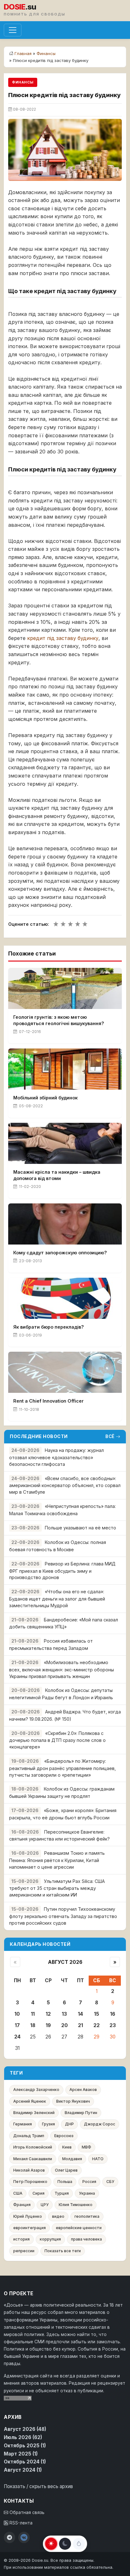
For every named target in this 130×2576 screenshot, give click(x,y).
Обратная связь (26, 2512)
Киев (67, 2147)
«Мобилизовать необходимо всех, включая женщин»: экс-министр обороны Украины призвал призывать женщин (62, 1669)
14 (80, 2014)
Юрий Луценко (28, 2216)
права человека (86, 2239)
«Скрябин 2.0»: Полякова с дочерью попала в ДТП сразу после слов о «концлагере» (57, 1740)
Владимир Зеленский (34, 2113)
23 (113, 2025)
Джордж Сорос (100, 2124)
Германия (23, 2124)
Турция (62, 2193)
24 (17, 2037)
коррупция (50, 2239)
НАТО (98, 2159)
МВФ (86, 2147)
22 (97, 2025)
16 (113, 2014)
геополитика (87, 2216)
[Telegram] (9, 2537)
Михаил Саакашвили (33, 2159)
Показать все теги (63, 2251)
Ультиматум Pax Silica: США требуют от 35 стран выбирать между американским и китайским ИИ (57, 1888)
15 (97, 2014)
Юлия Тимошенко (76, 2205)
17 (17, 2025)
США (18, 2193)
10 (17, 2014)
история (21, 2239)
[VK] (24, 2537)
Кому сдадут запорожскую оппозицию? (60, 1253)
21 (80, 2025)
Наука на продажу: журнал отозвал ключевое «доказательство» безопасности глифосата (56, 1457)
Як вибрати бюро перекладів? (49, 1327)
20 (65, 2025)
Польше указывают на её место (80, 1528)
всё (110, 1436)
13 (64, 2014)
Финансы (46, 53)
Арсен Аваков (83, 2090)
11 (33, 2014)
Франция (22, 2205)
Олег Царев (66, 2170)
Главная (23, 53)
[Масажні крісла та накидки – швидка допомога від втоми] (65, 1143)
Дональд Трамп (29, 2136)
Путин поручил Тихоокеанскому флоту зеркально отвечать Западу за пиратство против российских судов (63, 1916)
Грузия (48, 2124)
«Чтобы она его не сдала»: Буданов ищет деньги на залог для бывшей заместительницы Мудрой (57, 1598)
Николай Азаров (29, 2170)
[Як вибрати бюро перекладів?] (65, 1298)
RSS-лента (20, 2523)
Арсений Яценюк (30, 2101)
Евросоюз (64, 2136)
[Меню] (13, 30)
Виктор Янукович (73, 2101)
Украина (87, 2193)
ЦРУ (45, 2205)
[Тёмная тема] (65, 2544)
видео (58, 2216)
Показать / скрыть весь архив (38, 2486)
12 (48, 2014)
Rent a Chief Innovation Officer (48, 1401)
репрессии (24, 2251)
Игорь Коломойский (33, 2147)
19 (48, 2025)
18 (33, 2025)
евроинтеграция (30, 2228)
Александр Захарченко (36, 2090)
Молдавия (72, 2159)
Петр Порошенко (30, 2182)
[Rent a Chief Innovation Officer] (65, 1372)
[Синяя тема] (79, 2544)
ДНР (69, 2124)
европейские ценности (79, 2228)
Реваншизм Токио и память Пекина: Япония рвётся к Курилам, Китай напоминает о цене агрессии (57, 1860)
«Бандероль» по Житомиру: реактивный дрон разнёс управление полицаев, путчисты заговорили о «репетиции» (62, 1768)
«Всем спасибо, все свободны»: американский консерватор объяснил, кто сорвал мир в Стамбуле (65, 1485)
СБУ (110, 2182)
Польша (65, 2182)
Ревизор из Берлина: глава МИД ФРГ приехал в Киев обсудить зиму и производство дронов (62, 1571)
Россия (89, 2182)
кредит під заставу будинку (63, 638)
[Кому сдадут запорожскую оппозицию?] (65, 1224)
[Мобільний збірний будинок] (65, 1069)
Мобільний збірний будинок (45, 1098)
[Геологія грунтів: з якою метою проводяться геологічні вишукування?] (65, 988)
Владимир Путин (81, 2113)
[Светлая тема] (51, 2544)
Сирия (38, 2193)
